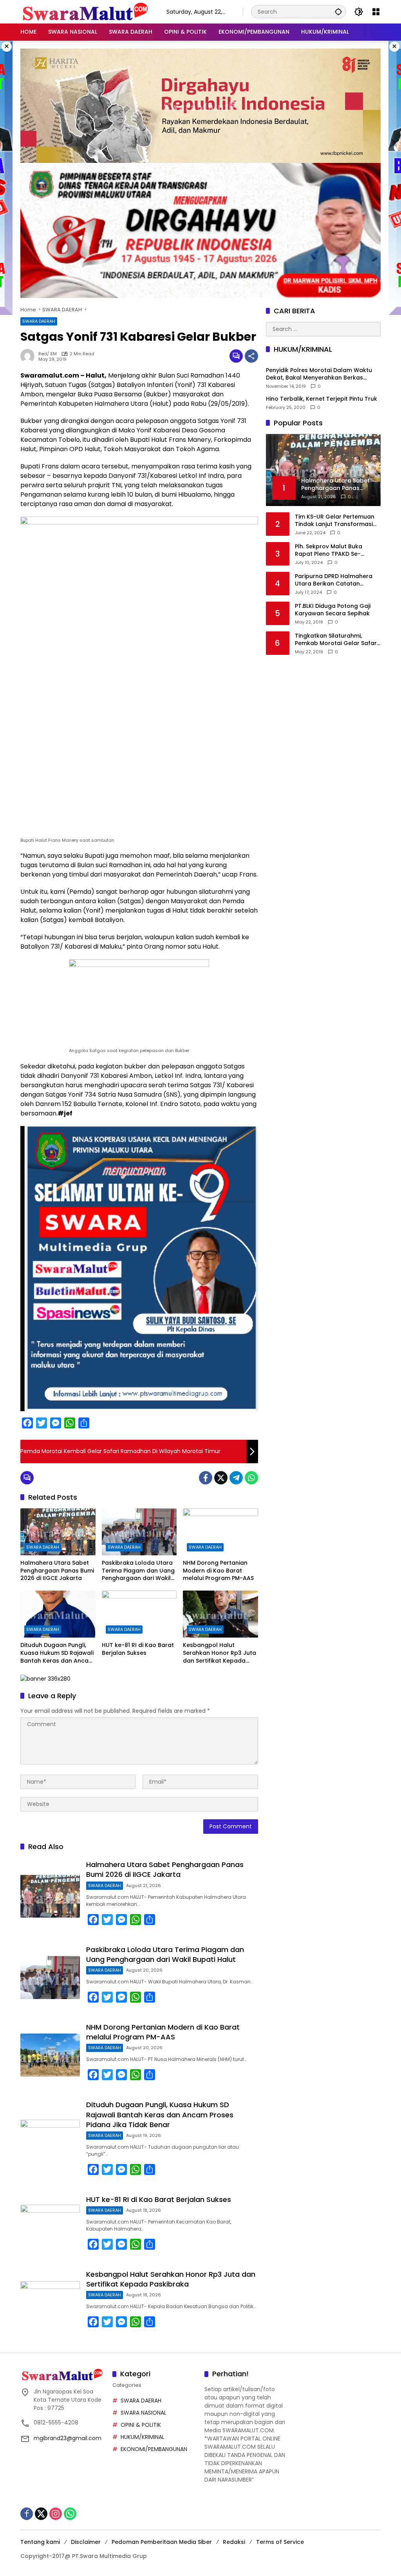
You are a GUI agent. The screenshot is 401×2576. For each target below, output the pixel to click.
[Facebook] (206, 1478)
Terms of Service (280, 2542)
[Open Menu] (376, 12)
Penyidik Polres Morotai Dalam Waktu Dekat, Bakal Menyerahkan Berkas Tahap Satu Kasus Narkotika (319, 374)
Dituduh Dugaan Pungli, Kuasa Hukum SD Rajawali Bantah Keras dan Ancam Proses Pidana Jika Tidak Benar (57, 1653)
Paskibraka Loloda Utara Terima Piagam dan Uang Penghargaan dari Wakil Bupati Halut (138, 1571)
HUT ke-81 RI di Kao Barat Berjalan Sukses (138, 1649)
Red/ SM (48, 354)
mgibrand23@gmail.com (68, 2438)
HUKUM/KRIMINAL (143, 2437)
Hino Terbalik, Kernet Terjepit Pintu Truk (322, 399)
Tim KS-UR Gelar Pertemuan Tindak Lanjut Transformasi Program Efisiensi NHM (335, 521)
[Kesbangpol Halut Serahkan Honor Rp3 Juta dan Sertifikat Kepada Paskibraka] (220, 1614)
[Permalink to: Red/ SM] (29, 356)
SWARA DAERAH (39, 321)
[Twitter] (221, 1478)
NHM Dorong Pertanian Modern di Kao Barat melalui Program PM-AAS (218, 1571)
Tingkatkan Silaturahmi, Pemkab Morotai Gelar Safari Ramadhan (336, 640)
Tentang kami (40, 2542)
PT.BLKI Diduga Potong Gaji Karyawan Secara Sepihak (333, 610)
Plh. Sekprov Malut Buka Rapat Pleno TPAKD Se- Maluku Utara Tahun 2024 (332, 550)
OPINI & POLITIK (141, 2425)
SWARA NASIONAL (144, 2413)
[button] (338, 12)
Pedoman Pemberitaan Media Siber (162, 2542)
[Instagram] (56, 2514)
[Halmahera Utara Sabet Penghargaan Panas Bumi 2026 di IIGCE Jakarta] (58, 1532)
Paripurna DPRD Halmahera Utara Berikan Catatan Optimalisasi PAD (334, 580)
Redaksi (234, 2542)
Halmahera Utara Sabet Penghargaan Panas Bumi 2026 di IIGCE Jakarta (57, 1571)
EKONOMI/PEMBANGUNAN (154, 2449)
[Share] (251, 356)
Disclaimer (86, 2542)
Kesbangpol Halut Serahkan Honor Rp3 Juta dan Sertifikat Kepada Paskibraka (219, 1653)
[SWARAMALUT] (86, 11)
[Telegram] (236, 1478)
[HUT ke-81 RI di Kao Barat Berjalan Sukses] (139, 1614)
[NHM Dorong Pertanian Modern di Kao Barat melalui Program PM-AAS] (220, 1532)
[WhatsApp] (251, 1478)
